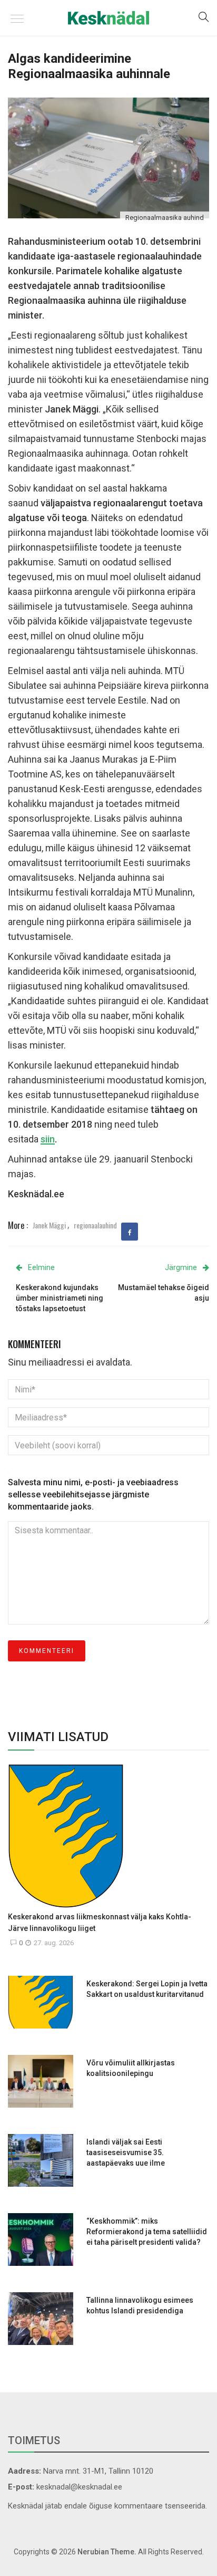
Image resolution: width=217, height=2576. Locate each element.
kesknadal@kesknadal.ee (79, 2487)
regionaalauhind (95, 1225)
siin (48, 1139)
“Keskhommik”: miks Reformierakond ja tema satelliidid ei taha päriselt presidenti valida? (147, 2232)
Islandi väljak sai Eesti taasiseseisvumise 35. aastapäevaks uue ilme (126, 2152)
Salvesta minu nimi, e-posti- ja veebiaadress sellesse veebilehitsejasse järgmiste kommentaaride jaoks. (93, 1494)
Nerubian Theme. (107, 2552)
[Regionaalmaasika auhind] (108, 157)
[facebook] (130, 1233)
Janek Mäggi (49, 1225)
